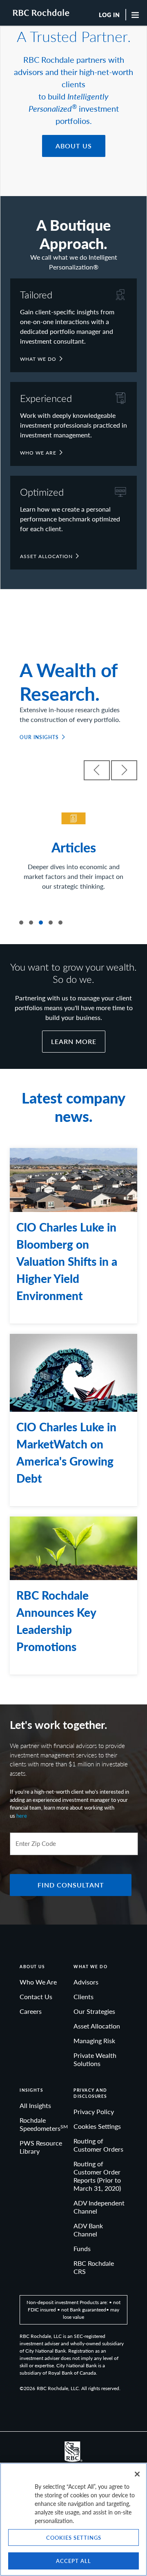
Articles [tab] (41, 923)
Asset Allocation (97, 2026)
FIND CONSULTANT (71, 1885)
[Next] (124, 770)
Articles (74, 847)
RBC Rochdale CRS (94, 2267)
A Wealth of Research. (68, 681)
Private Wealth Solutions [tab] (60, 923)
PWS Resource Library (41, 2147)
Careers (31, 2011)
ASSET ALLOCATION (46, 556)
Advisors (86, 1982)
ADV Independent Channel (99, 2207)
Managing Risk (94, 2041)
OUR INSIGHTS (39, 737)
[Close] (137, 2474)
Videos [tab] (31, 923)
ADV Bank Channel (88, 2230)
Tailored (36, 294)
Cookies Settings (97, 2126)
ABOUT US (74, 146)
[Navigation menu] (136, 15)
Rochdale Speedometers (44, 2124)
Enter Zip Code (36, 1844)
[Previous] (97, 770)
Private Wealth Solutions (95, 2059)
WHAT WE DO (38, 359)
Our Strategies (94, 2011)
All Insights (35, 2105)
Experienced (46, 398)
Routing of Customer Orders (98, 2145)
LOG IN (109, 15)
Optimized (42, 492)
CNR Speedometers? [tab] (21, 923)
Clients (84, 1997)
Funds (82, 2248)
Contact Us (36, 1997)
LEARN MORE (74, 1041)
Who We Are (38, 1982)
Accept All (73, 2561)
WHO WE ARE (38, 453)
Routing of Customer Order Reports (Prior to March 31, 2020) (97, 2176)
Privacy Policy (94, 2111)
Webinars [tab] (51, 923)
